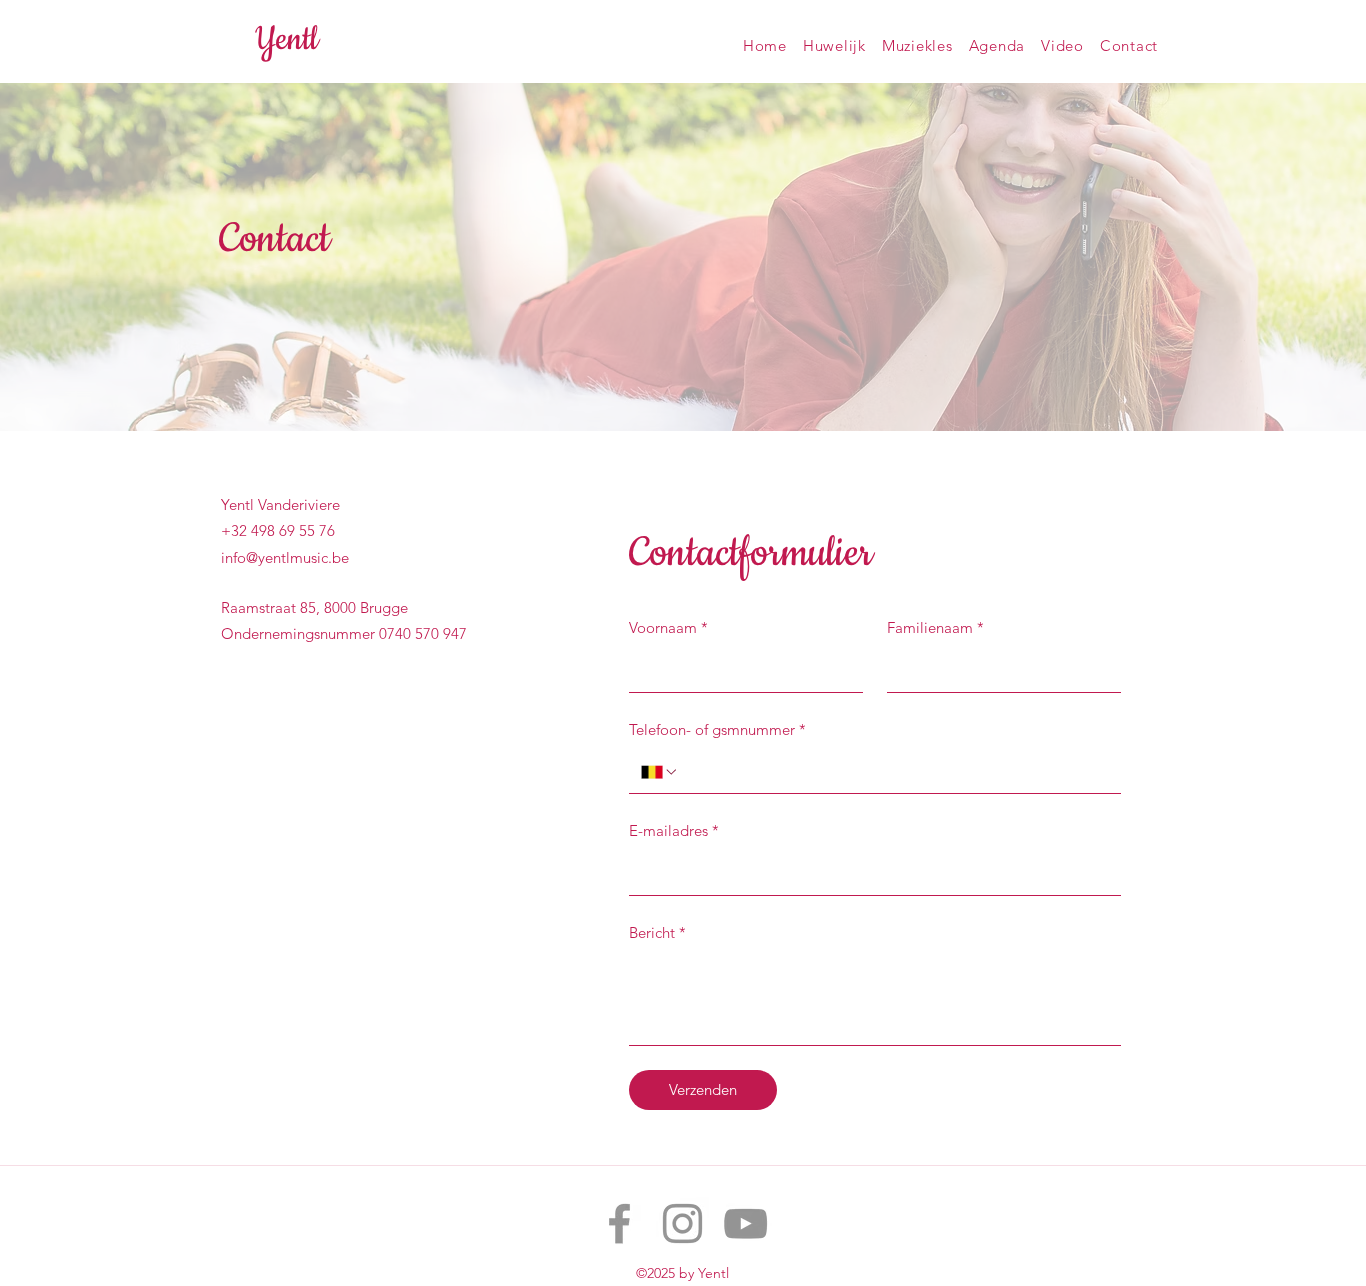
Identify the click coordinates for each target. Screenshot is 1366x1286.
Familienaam (935, 627)
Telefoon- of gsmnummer (717, 729)
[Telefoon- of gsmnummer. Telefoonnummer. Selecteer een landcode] (660, 772)
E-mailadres (674, 830)
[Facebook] (619, 1223)
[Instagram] (682, 1223)
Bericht (657, 932)
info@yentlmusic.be (285, 557)
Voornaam (668, 627)
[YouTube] (745, 1223)
